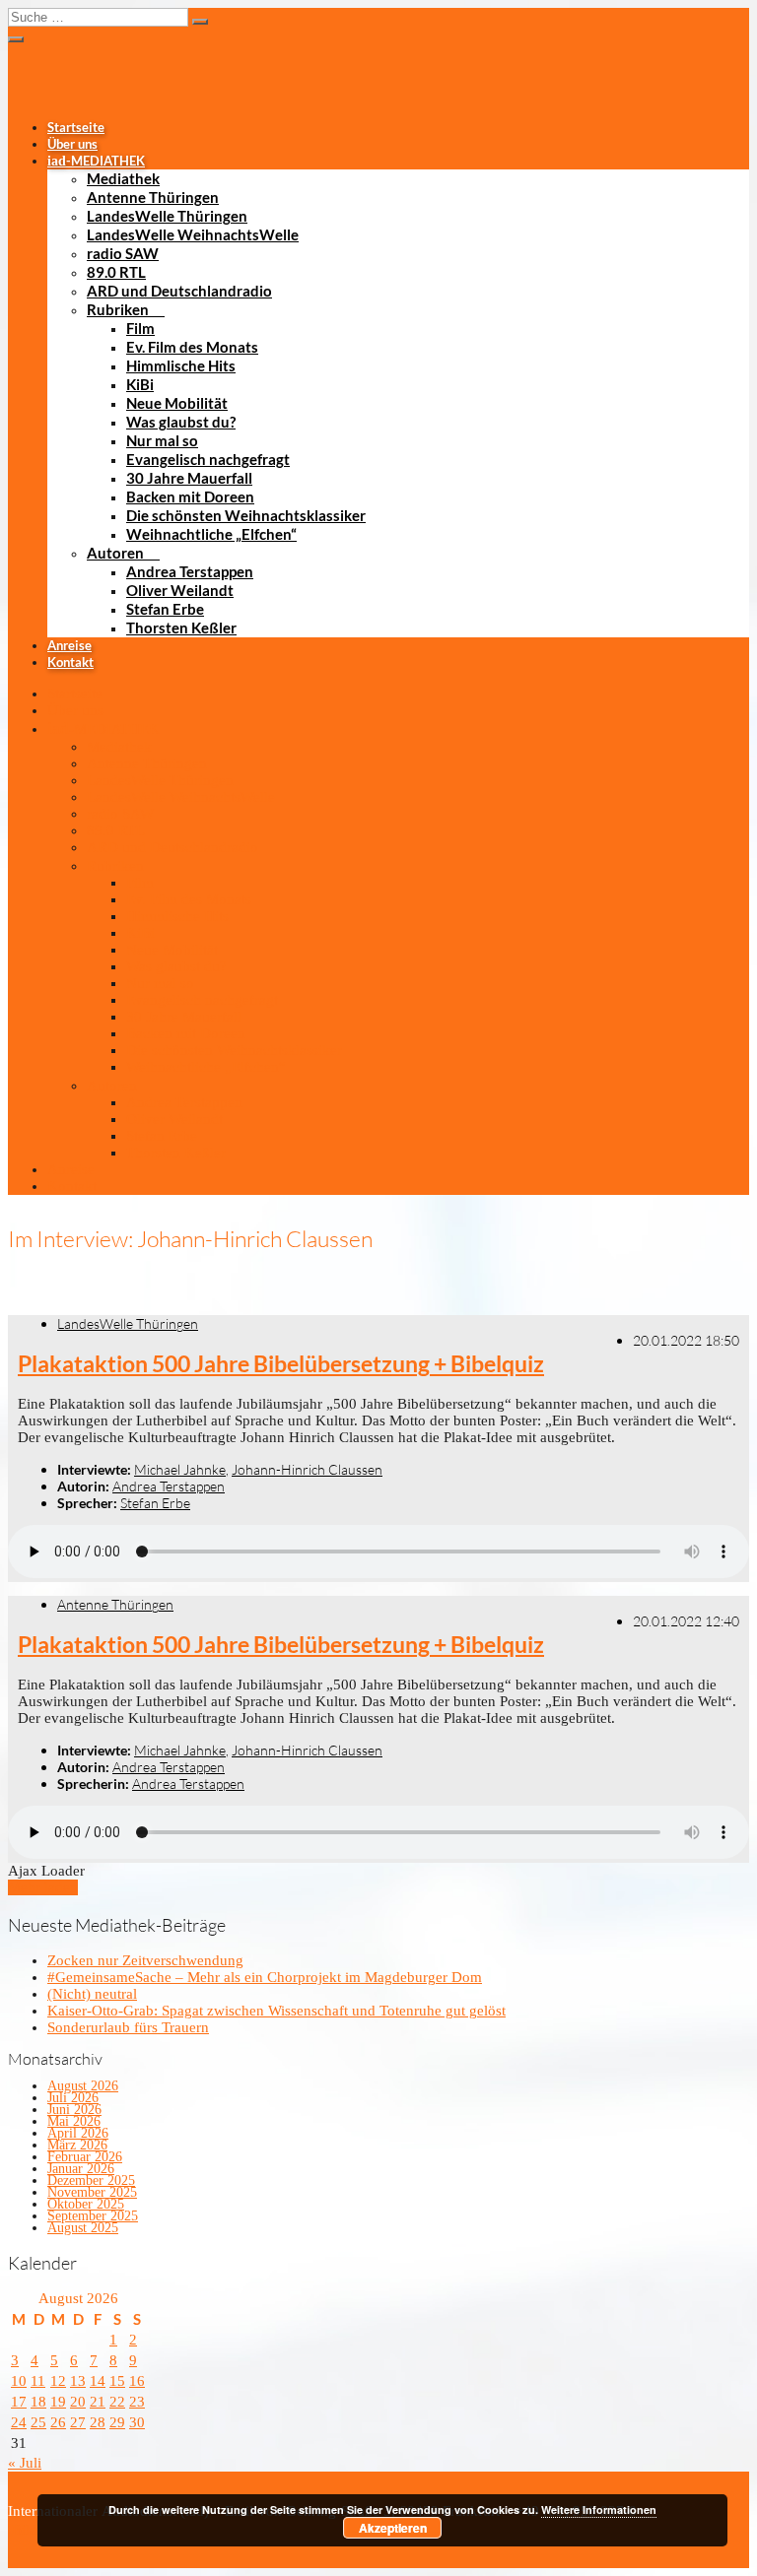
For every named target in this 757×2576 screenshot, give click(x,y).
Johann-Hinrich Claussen (307, 1469)
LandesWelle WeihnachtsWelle (193, 234)
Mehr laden (43, 1887)
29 (117, 2422)
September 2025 (93, 2216)
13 (78, 2381)
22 (117, 2402)
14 (98, 2381)
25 (38, 2422)
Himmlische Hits (181, 365)
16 (137, 2381)
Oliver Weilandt (180, 590)
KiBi (140, 384)
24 (19, 2422)
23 (137, 2402)
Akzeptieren (393, 2528)
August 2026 (83, 2086)
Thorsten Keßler (181, 627)
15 (117, 2381)
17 (19, 2402)
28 (98, 2422)
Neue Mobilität (177, 403)
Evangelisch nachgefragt (208, 459)
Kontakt (70, 662)
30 (137, 2422)
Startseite (76, 127)
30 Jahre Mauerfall (189, 478)
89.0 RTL (116, 272)
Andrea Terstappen (190, 571)
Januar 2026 (81, 2169)
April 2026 (78, 2133)
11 (38, 2381)
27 (78, 2422)
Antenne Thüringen (153, 197)
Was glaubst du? (181, 422)
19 (58, 2402)
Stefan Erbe (165, 609)
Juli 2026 (73, 2098)
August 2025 (83, 2228)
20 (78, 2402)
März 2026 (77, 2145)
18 (38, 2402)
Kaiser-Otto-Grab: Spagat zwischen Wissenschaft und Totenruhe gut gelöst (276, 2011)
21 (98, 2402)
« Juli (25, 2463)
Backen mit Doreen (190, 496)
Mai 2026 (74, 2121)
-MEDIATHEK (96, 161)
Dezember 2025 (91, 2180)
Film (140, 328)
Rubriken (118, 309)
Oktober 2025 (86, 2204)
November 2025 (92, 2192)
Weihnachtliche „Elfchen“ (211, 534)
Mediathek (123, 178)
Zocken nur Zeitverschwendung (145, 1960)
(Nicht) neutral (92, 1994)
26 (58, 2422)
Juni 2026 (74, 2110)
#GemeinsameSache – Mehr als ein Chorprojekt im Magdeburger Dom (265, 1977)
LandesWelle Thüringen (167, 216)
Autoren (115, 553)
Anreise (69, 645)
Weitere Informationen (599, 2510)
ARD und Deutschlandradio (179, 291)
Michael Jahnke (180, 1469)
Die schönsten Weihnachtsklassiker (246, 515)
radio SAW (123, 253)
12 (58, 2381)
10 (19, 2381)
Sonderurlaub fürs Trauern (128, 2027)
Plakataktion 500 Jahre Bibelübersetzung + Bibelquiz (281, 1364)
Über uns (72, 144)
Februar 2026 (85, 2157)
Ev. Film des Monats (192, 347)
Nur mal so (162, 440)
